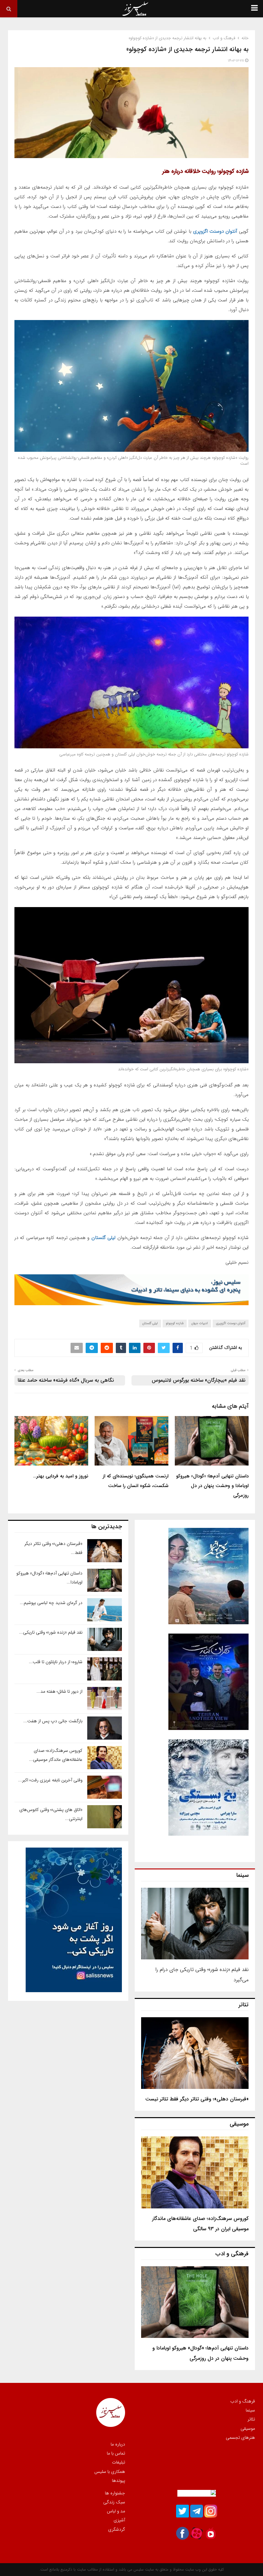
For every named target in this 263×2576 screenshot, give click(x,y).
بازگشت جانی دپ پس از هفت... (53, 1721)
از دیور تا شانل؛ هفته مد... (59, 1691)
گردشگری (117, 2529)
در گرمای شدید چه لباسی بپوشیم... (51, 1603)
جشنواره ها (115, 2493)
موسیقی (248, 2429)
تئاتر (251, 2419)
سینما (250, 2410)
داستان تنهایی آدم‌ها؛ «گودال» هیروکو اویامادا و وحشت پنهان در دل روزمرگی (212, 1486)
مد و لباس (116, 2511)
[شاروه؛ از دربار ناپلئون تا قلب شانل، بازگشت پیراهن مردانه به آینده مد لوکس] (105, 1669)
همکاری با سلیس (110, 2472)
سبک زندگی (114, 2502)
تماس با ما (116, 2453)
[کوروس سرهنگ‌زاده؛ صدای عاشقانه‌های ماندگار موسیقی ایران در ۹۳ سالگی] (195, 2172)
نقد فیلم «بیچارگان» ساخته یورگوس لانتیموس (199, 1380)
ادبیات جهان (200, 1323)
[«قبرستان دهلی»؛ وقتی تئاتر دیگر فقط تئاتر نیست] (195, 2053)
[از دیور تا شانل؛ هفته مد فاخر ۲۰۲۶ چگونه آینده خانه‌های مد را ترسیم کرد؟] (105, 1698)
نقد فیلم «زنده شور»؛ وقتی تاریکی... (51, 1632)
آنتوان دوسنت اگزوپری (215, 231)
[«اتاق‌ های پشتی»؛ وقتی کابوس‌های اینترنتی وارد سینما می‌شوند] (105, 1817)
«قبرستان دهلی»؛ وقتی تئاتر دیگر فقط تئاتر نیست (197, 2099)
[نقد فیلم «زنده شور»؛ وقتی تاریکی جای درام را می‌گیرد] (195, 1924)
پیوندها (119, 2480)
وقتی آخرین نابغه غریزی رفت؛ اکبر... (50, 1780)
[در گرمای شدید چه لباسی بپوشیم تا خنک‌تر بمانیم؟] (105, 1610)
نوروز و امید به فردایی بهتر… (61, 1476)
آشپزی (119, 2520)
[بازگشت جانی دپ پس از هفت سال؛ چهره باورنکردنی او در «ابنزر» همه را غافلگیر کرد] (105, 1728)
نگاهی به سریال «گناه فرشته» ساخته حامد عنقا (66, 1380)
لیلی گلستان (103, 1238)
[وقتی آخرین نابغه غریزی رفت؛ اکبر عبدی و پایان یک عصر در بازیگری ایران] (105, 1787)
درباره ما (118, 2445)
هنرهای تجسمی (240, 2437)
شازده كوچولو (175, 1323)
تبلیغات (119, 2462)
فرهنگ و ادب (243, 2402)
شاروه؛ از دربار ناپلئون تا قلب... (56, 1662)
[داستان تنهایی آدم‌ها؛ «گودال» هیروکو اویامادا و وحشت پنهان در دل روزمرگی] (195, 2302)
